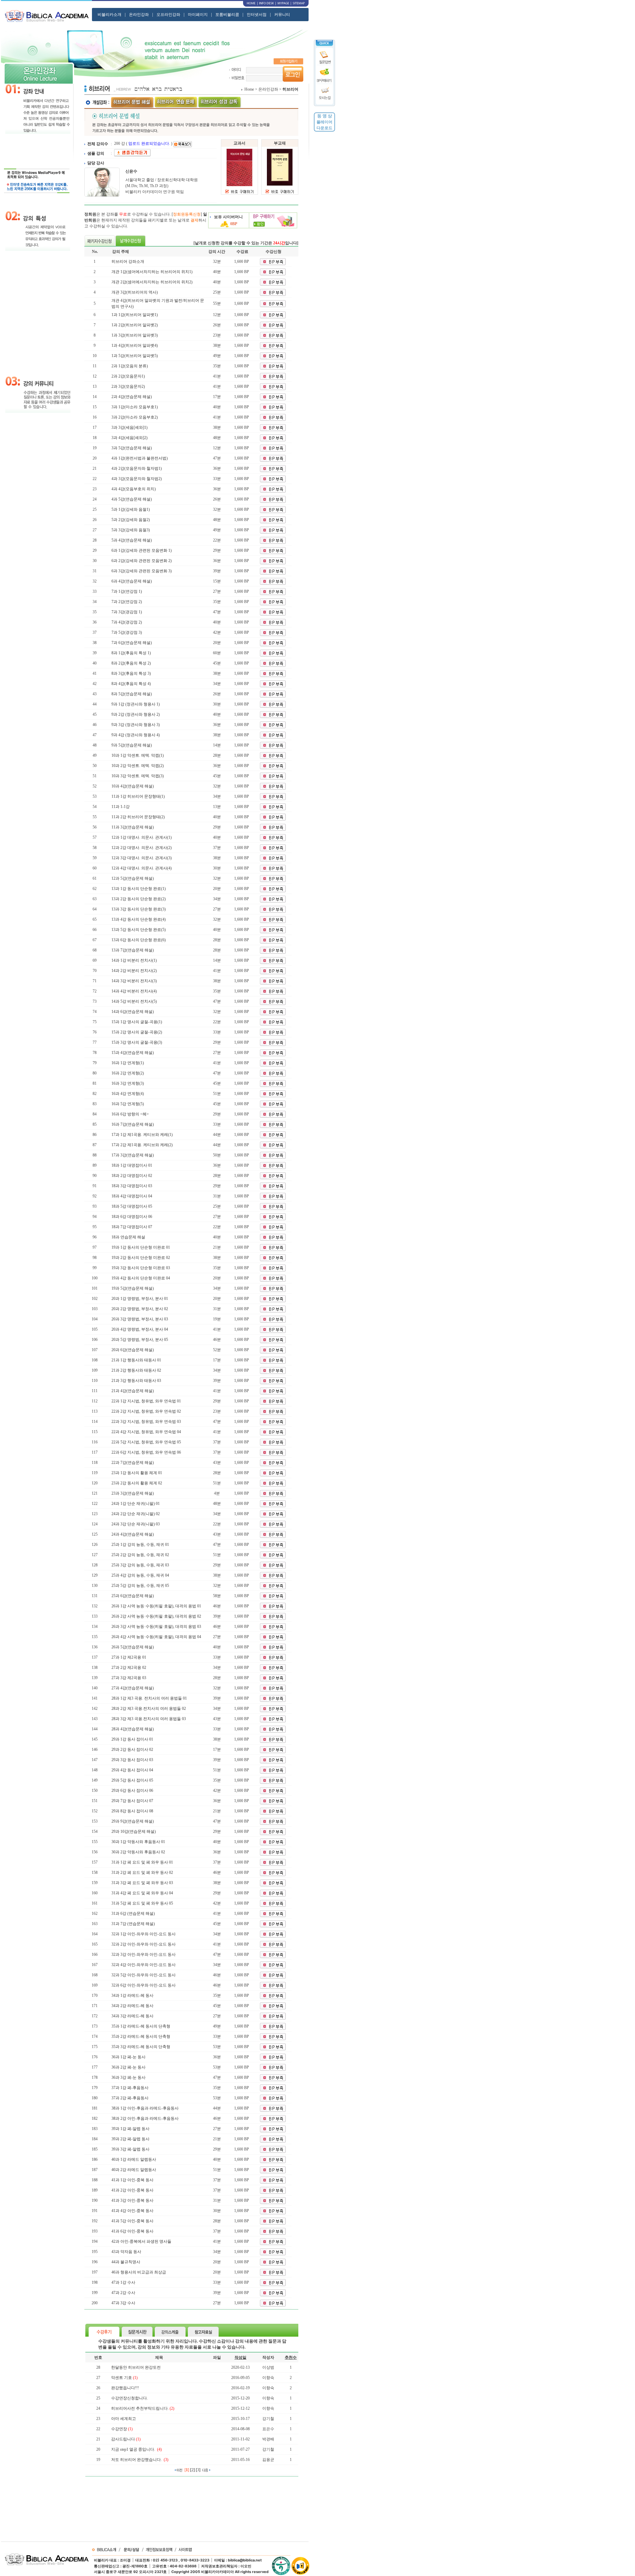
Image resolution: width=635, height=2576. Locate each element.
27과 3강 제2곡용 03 (129, 1678)
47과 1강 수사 (123, 2282)
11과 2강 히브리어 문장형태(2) (138, 817)
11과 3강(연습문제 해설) (133, 827)
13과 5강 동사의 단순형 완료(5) (139, 930)
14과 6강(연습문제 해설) (133, 1012)
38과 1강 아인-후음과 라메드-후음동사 (145, 2108)
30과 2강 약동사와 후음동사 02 (138, 1852)
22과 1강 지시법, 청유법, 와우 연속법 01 (146, 1401)
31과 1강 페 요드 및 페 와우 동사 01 (142, 1862)
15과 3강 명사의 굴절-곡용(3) (137, 1042)
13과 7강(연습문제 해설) (133, 950)
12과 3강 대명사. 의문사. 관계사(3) (142, 858)
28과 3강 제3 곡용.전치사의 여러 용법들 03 (149, 1719)
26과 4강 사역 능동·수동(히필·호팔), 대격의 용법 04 (156, 1637)
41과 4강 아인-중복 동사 (132, 2211)
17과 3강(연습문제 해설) (133, 1155)
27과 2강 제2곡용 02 (129, 1668)
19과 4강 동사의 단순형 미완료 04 (141, 1278)
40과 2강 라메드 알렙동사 (134, 2170)
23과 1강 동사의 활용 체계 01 (137, 1473)
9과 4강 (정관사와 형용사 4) (136, 735)
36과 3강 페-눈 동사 (128, 2077)
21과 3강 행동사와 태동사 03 (136, 1381)
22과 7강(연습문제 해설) (133, 1463)
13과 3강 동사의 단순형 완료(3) (139, 909)
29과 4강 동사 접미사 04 (132, 1770)
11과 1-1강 (121, 807)
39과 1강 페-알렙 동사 (130, 2129)
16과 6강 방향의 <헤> (130, 1114)
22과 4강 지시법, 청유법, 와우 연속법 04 (146, 1432)
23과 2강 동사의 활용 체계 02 (137, 1483)
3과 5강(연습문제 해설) (132, 448)
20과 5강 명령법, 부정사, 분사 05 (140, 1340)
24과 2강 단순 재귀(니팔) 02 (136, 1514)
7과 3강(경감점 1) (127, 612)
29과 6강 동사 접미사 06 (132, 1791)
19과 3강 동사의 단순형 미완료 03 (141, 1268)
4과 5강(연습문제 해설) (132, 499)
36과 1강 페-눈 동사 (128, 2057)
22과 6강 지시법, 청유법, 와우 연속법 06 (146, 1452)
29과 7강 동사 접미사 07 (132, 1801)
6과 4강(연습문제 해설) (132, 581)
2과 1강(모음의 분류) (130, 366)
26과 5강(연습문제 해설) (133, 1647)
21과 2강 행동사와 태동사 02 (136, 1370)
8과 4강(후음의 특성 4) (131, 684)
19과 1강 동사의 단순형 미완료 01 (141, 1247)
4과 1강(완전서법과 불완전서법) (140, 458)
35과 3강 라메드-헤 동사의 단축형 (141, 2047)
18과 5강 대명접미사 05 (132, 1206)
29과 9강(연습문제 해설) (133, 1821)
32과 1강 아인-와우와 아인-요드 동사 (144, 1934)
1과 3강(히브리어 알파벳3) (135, 335)
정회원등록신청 (187, 214)
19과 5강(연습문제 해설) (133, 1288)
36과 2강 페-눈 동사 (128, 2067)
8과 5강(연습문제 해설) (132, 694)
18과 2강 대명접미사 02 (132, 1176)
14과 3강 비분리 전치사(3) (134, 981)
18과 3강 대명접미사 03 (132, 1186)
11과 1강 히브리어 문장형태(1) (138, 796)
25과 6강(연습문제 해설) (133, 1596)
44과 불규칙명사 (126, 2262)
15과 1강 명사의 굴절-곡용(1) (137, 1022)
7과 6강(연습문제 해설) (132, 643)
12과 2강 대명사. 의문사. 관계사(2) (142, 848)
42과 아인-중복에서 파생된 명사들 (141, 2241)
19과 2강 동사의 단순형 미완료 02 (141, 1258)
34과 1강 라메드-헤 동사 (132, 1995)
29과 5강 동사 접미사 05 (132, 1780)
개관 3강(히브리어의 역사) (135, 292)
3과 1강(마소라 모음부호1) (135, 407)
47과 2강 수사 (123, 2293)
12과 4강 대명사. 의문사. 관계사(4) (142, 868)
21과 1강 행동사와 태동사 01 (136, 1360)
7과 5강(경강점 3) (127, 632)
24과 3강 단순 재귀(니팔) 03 (136, 1524)
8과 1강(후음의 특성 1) (131, 653)
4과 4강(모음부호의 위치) (134, 489)
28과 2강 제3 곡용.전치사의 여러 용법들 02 (149, 1709)
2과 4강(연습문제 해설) (132, 397)
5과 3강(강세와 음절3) (131, 530)
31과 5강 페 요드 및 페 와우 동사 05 (142, 1903)
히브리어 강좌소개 (128, 262)
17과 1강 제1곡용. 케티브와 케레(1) (142, 1135)
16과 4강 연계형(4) (128, 1094)
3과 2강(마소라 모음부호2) (135, 417)
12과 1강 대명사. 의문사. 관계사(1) (142, 837)
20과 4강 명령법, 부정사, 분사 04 (140, 1329)
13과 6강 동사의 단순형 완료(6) (139, 940)
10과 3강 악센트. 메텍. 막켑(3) (138, 776)
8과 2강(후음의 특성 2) (131, 663)
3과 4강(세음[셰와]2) (129, 438)
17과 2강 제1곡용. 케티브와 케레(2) (142, 1145)
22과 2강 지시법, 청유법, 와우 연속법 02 (146, 1411)
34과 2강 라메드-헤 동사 (132, 2006)
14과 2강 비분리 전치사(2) (134, 971)
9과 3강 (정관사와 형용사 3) (136, 725)
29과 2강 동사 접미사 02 (132, 1750)
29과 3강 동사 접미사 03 (132, 1760)
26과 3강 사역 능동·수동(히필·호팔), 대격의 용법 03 (156, 1627)
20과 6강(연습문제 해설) (133, 1350)
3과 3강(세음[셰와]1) (129, 427)
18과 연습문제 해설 (128, 1237)
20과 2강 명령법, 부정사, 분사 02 (140, 1309)
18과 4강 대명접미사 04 (132, 1196)
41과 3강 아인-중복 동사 (132, 2200)
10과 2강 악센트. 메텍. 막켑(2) (138, 766)
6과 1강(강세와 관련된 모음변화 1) (142, 550)
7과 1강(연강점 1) (127, 591)
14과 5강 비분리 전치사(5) (134, 1001)
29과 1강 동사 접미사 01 (132, 1739)
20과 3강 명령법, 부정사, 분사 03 (140, 1319)
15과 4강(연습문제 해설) (133, 1053)
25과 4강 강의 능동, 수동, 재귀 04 (140, 1575)
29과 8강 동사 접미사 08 (132, 1811)
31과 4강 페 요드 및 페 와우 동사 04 (142, 1893)
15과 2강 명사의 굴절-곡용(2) (137, 1032)
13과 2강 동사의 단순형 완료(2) (139, 899)
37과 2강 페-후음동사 (130, 2098)
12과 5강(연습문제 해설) (133, 878)
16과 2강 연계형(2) (128, 1073)
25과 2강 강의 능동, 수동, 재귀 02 (140, 1555)
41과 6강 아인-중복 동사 (132, 2231)
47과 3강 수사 (123, 2303)
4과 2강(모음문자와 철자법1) (137, 468)
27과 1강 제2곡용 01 (129, 1657)
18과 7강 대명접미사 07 (132, 1227)
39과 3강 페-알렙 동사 (130, 2149)
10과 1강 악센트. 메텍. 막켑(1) (138, 755)
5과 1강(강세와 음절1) (131, 509)
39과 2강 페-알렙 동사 (130, 2139)
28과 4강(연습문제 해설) (133, 1729)
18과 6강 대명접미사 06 (132, 1217)
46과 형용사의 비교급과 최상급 (139, 2272)
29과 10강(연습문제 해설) (134, 1831)
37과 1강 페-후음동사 (130, 2088)
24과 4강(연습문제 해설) (133, 1534)
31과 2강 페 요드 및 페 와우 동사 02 (142, 1872)
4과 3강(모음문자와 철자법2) (137, 479)
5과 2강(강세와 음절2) (131, 520)
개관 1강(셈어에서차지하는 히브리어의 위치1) (152, 272)
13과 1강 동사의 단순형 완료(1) (139, 889)
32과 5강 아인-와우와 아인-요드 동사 (144, 1975)
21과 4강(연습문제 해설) (133, 1391)
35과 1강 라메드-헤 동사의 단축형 (141, 2026)
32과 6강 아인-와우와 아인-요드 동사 (144, 1985)
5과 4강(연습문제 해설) (132, 540)
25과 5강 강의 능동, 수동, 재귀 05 (140, 1586)
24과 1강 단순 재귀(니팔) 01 (136, 1504)
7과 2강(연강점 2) (127, 602)
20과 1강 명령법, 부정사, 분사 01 (140, 1299)
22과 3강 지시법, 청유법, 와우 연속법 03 (146, 1422)
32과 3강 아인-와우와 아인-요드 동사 (144, 1954)
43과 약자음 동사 (126, 2252)
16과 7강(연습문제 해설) (133, 1124)
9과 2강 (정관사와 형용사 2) (136, 714)
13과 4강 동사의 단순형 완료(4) (139, 919)
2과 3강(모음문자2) (128, 386)
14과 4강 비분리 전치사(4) (134, 991)
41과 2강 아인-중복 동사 (132, 2190)
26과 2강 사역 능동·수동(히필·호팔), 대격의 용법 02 (156, 1616)
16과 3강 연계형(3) (128, 1083)
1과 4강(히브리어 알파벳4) (135, 345)
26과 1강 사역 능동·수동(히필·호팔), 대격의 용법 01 (156, 1606)
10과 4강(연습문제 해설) (133, 786)
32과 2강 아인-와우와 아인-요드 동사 (144, 1944)
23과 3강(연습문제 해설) (133, 1493)
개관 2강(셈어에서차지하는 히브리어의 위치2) (152, 282)
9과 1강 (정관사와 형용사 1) (136, 704)
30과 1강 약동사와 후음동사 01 (138, 1842)
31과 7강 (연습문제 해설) (133, 1924)
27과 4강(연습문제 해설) (133, 1688)
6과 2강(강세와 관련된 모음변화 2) (142, 561)
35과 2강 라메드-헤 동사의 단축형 (141, 2036)
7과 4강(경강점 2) (127, 622)
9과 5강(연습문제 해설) (132, 745)
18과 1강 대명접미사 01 (132, 1165)
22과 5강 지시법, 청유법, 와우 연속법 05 (146, 1442)
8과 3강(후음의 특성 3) (131, 673)
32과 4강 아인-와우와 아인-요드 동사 (144, 1965)
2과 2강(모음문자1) (128, 376)
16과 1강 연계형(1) (128, 1063)
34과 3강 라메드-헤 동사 (132, 2016)
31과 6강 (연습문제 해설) (133, 1913)
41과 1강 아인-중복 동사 (132, 2180)
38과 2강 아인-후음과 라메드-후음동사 (145, 2118)
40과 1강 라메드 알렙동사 (134, 2159)
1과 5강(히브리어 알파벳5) (135, 356)
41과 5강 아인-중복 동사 (132, 2221)
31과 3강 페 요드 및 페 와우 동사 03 (142, 1883)
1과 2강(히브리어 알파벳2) (135, 325)
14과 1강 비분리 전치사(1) (134, 960)
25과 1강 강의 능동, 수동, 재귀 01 (140, 1545)
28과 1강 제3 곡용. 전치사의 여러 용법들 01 (149, 1698)
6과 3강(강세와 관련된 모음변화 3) (142, 571)
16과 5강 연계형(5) (128, 1104)
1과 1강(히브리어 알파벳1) (135, 315)
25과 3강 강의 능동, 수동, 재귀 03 (140, 1565)
